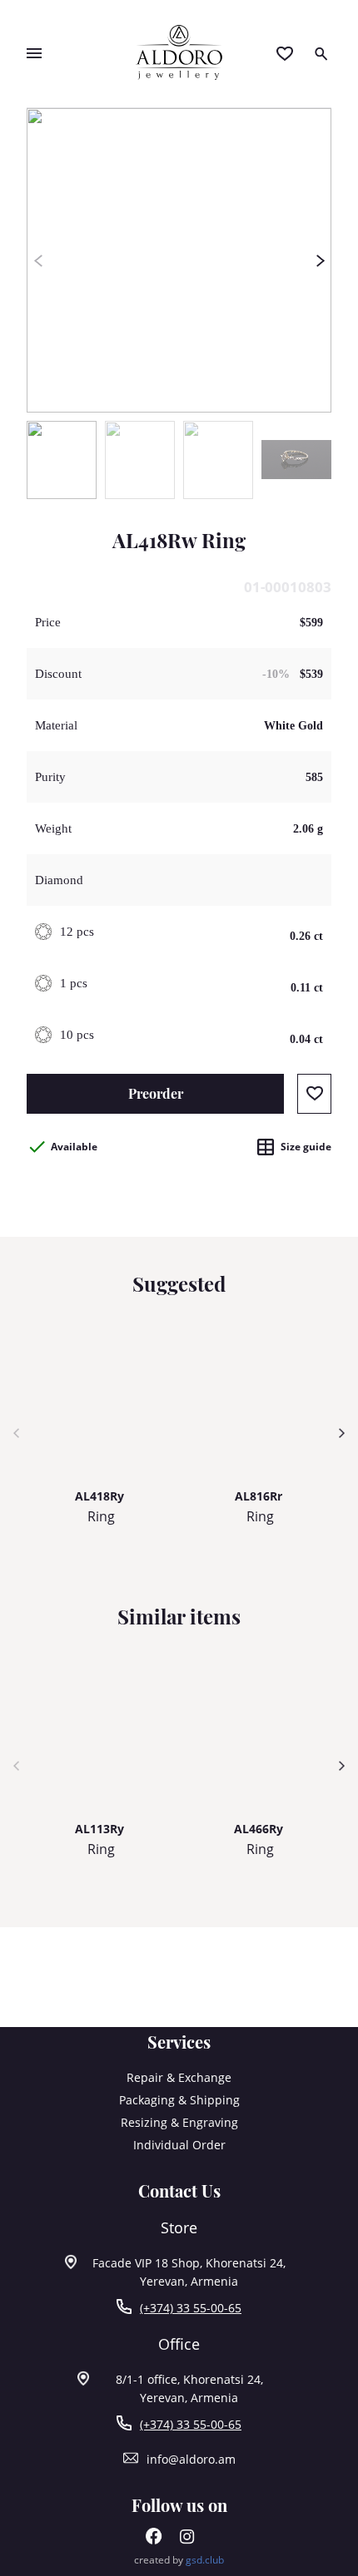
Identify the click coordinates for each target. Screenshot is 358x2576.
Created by (179, 2560)
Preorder (156, 1093)
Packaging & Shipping (179, 2100)
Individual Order (179, 2145)
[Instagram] (187, 2540)
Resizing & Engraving (179, 2122)
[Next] (320, 260)
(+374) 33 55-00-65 (191, 2308)
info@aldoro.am (191, 2459)
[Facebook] (154, 2540)
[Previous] (38, 260)
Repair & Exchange (179, 2077)
